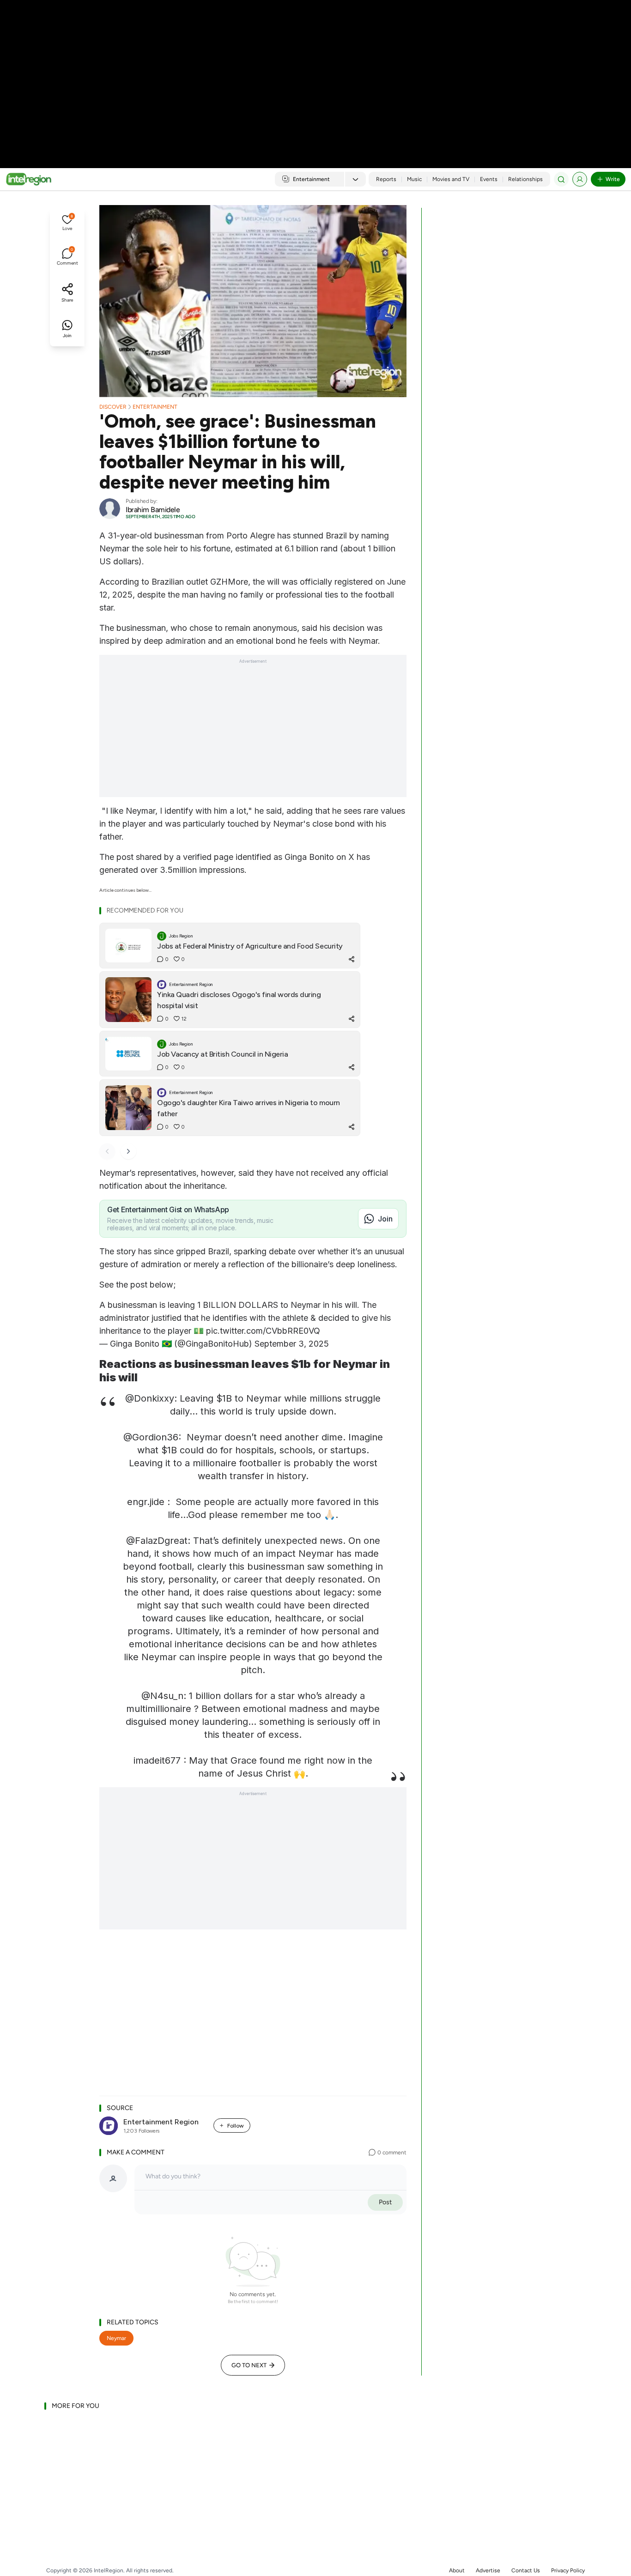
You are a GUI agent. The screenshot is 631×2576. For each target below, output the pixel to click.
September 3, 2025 (292, 1344)
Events (489, 179)
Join (385, 1219)
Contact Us (526, 2570)
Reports (386, 179)
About (457, 2570)
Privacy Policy (568, 2570)
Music (414, 179)
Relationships (525, 179)
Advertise (488, 2570)
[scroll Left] (107, 1151)
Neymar (116, 2338)
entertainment (155, 407)
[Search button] (561, 179)
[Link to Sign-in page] (580, 179)
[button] (67, 224)
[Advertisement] (315, 74)
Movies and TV (451, 179)
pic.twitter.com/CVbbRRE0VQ (263, 1331)
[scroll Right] (128, 1151)
